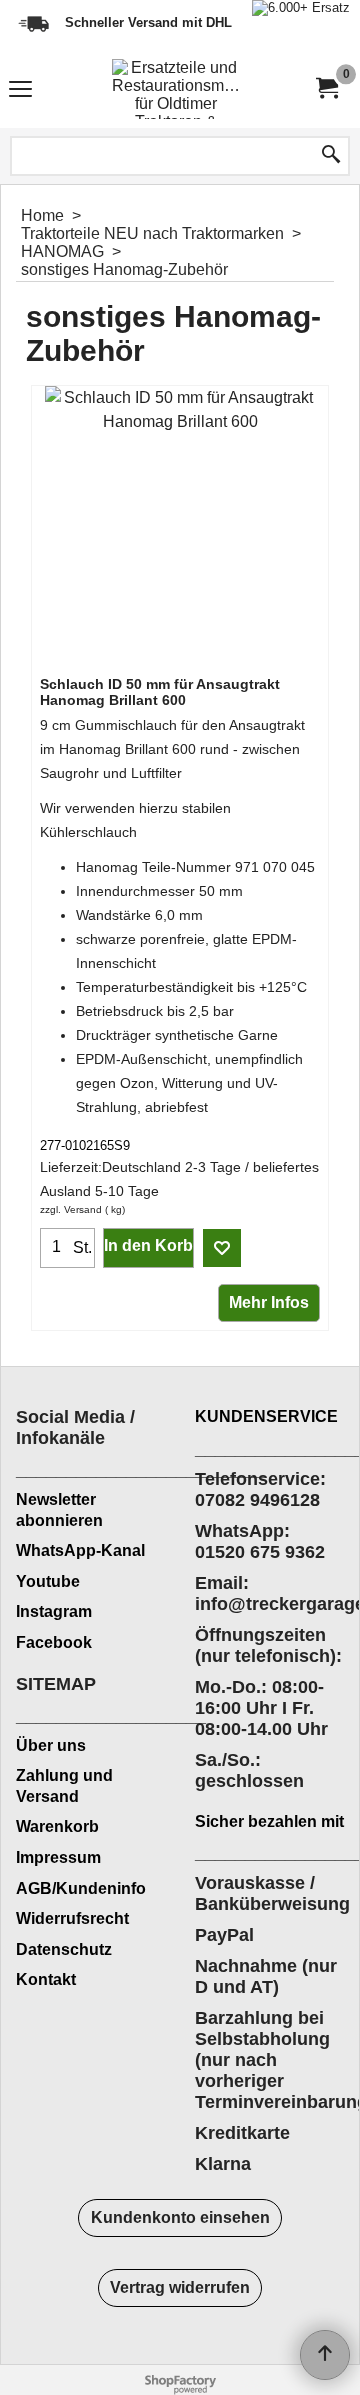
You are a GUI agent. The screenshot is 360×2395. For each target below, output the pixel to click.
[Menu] (20, 91)
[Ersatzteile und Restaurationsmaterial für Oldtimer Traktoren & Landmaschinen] (176, 89)
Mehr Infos (269, 1302)
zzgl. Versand (71, 1209)
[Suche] (331, 156)
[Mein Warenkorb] (326, 88)
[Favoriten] (222, 1248)
